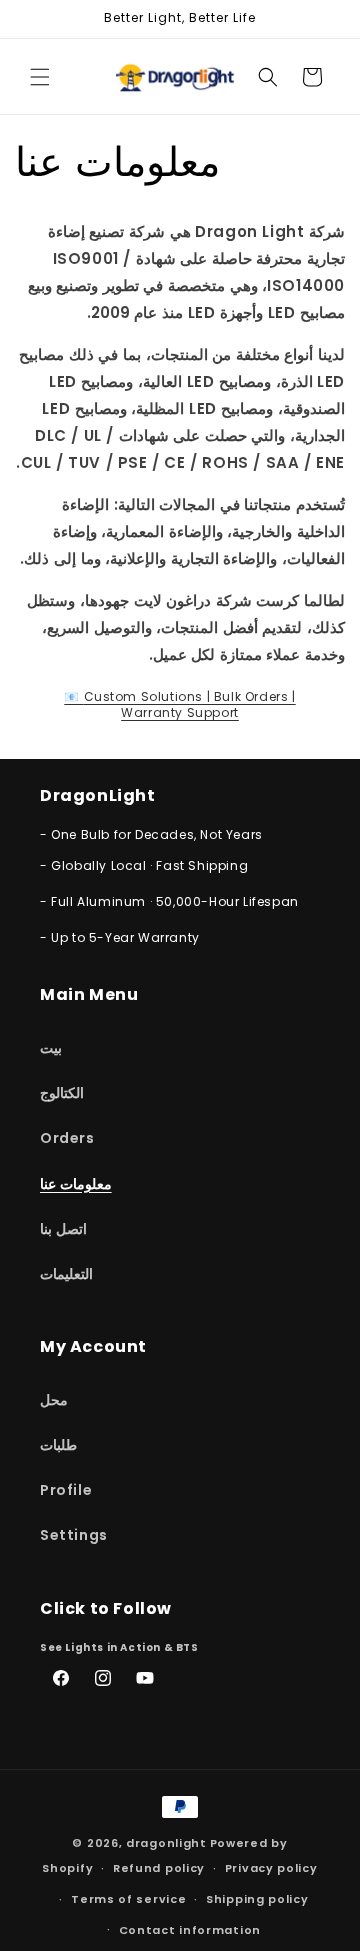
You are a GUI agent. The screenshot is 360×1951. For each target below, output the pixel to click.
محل (54, 1400)
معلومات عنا (76, 1184)
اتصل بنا (63, 1229)
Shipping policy (257, 1899)
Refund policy (159, 1868)
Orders (67, 1138)
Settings (74, 1535)
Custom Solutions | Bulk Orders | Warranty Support (179, 704)
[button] (40, 77)
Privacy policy (271, 1868)
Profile (66, 1490)
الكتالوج (62, 1093)
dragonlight (166, 1843)
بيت (51, 1048)
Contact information (190, 1930)
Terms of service (128, 1899)
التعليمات (66, 1274)
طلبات (58, 1445)
